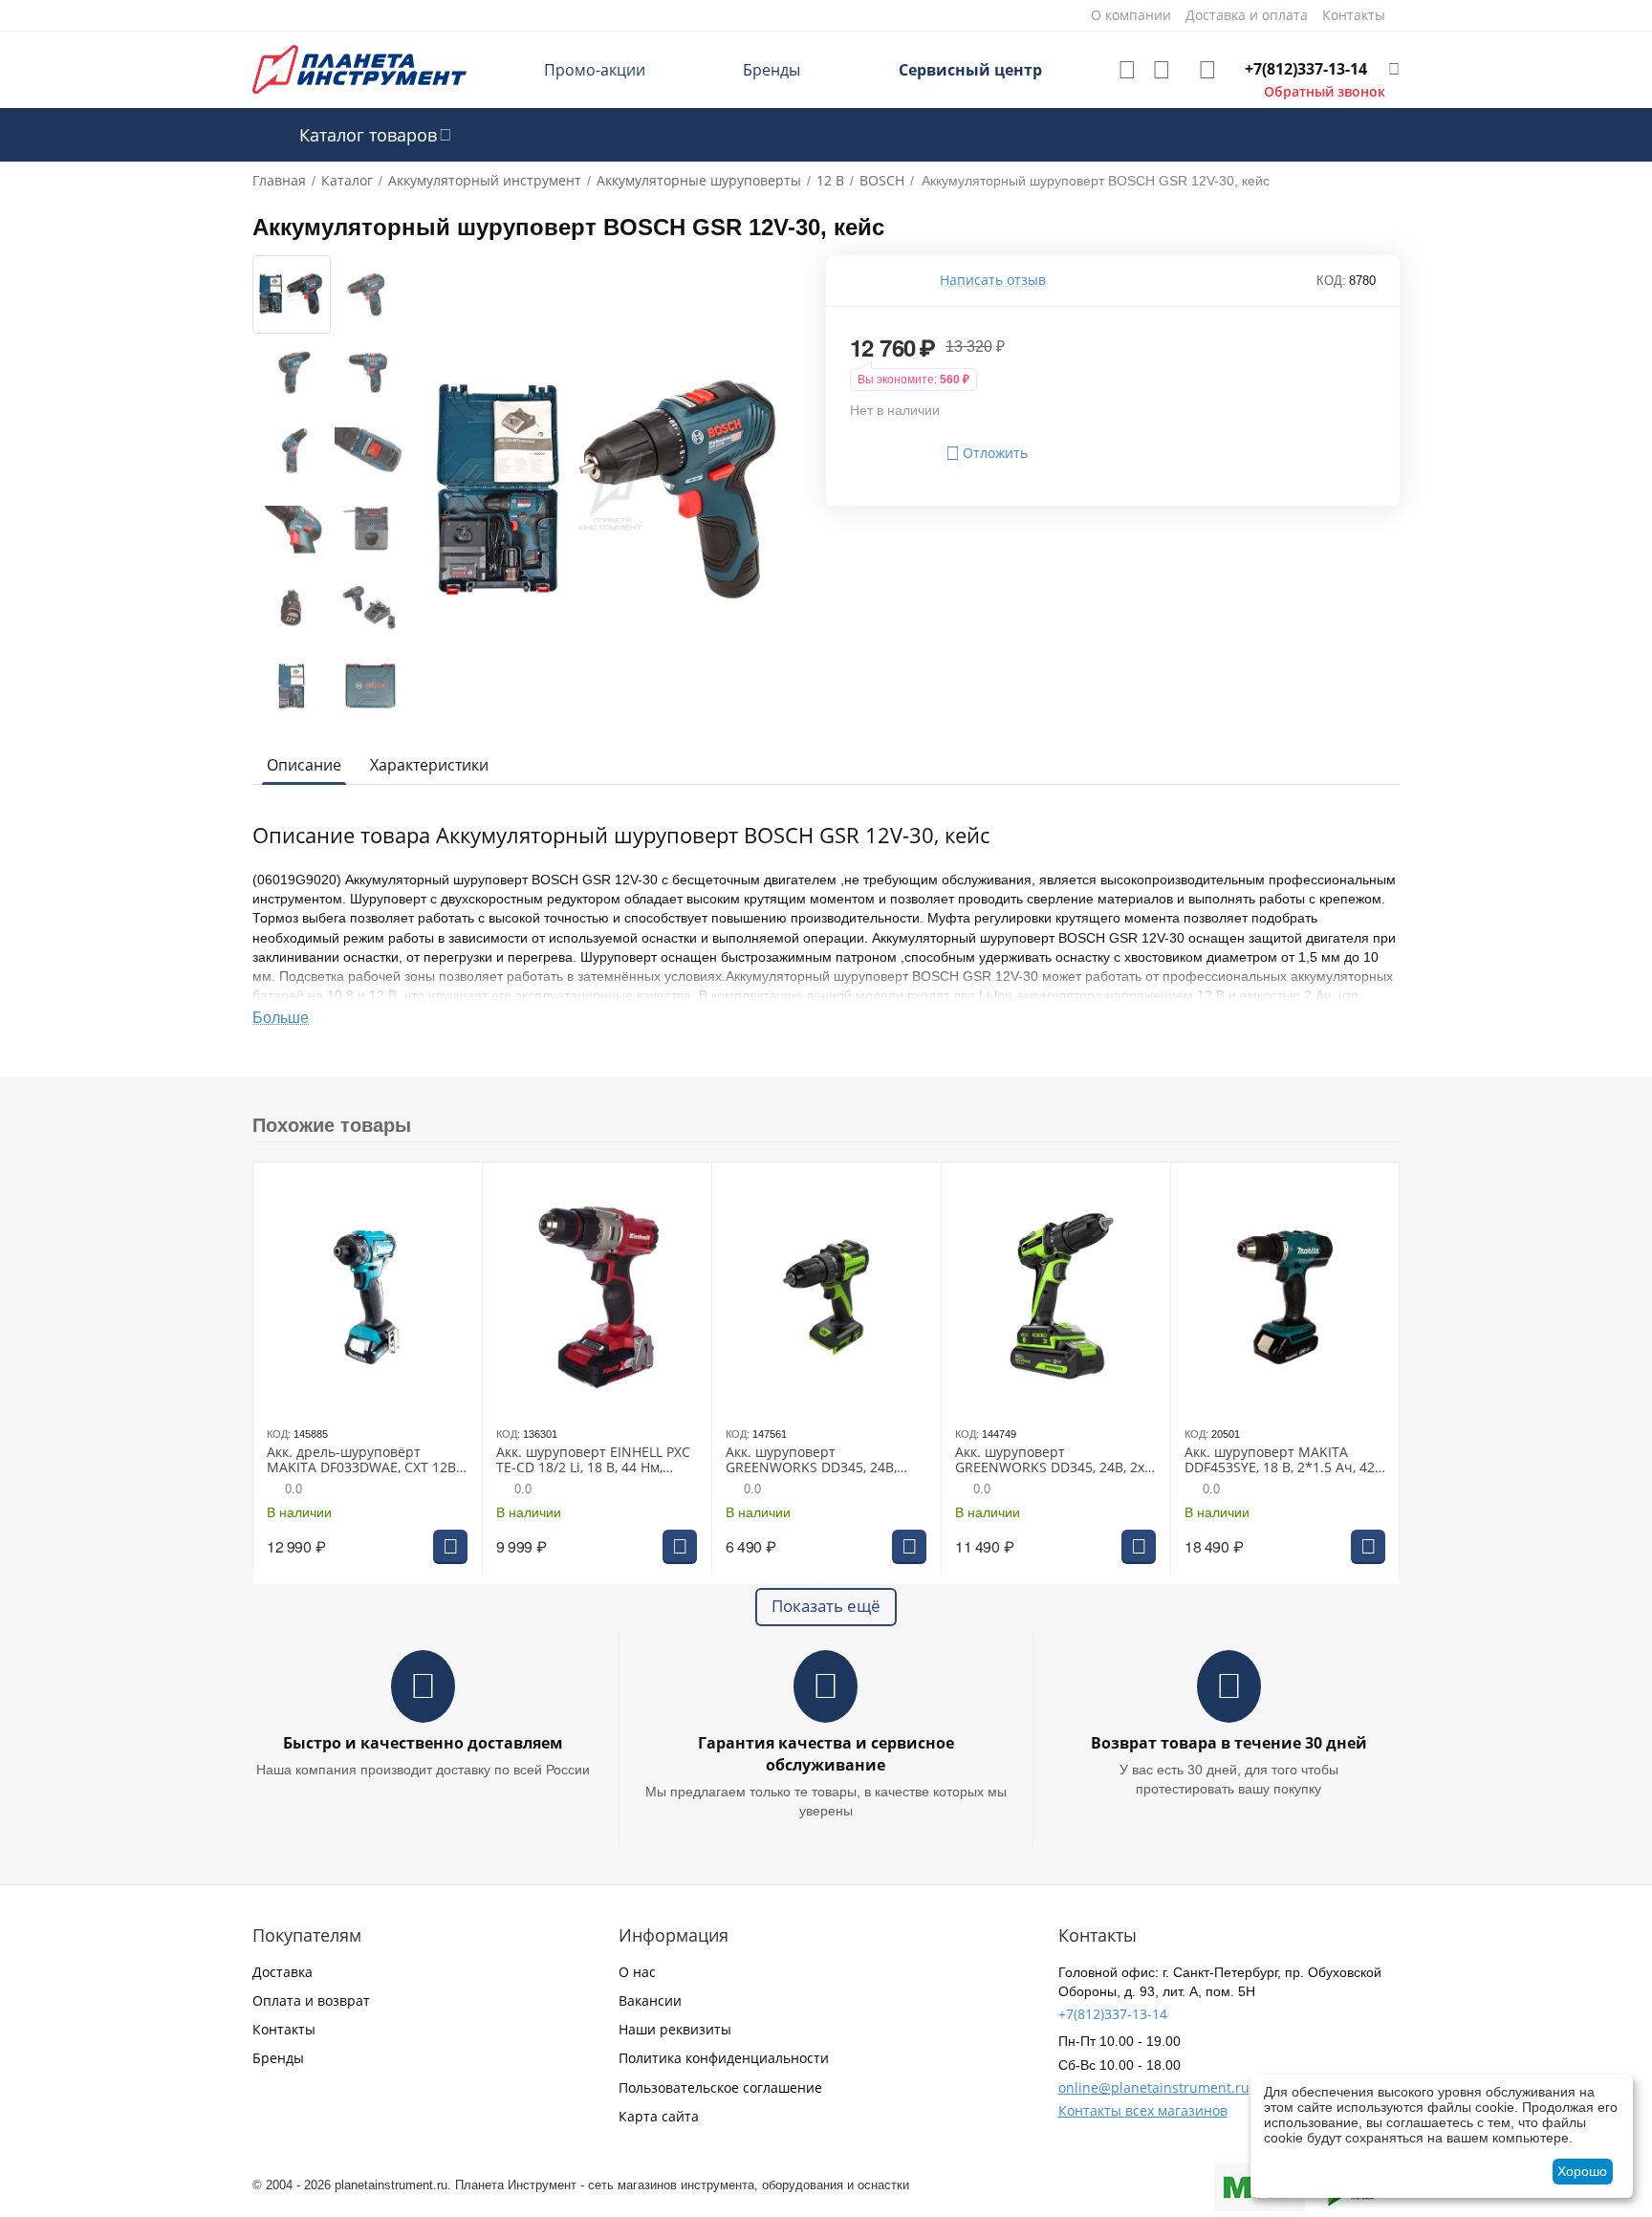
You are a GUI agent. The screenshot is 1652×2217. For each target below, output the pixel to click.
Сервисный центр (970, 70)
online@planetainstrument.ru (1154, 2087)
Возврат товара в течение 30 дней (1229, 1743)
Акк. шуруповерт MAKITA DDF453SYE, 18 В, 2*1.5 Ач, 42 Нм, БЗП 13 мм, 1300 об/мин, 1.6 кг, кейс (1280, 1461)
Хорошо (1582, 2171)
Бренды (772, 70)
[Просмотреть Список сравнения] (1162, 70)
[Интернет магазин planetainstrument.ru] (359, 68)
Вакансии (650, 2000)
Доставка (283, 1972)
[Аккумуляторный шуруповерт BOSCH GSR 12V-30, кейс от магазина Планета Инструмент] (611, 491)
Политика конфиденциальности (724, 2058)
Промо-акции (595, 70)
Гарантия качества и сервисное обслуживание (826, 1754)
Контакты (284, 2029)
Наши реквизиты (675, 2029)
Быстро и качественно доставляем (423, 1743)
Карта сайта (659, 2116)
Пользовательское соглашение (720, 2087)
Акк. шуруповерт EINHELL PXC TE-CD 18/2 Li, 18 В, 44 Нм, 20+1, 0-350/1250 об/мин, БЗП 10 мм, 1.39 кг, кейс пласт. (593, 1461)
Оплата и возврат (311, 2000)
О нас (637, 1972)
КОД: (1331, 281)
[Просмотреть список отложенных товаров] (1127, 70)
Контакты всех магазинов (1143, 2110)
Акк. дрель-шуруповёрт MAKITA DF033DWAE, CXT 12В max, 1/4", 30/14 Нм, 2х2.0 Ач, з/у (361, 1461)
